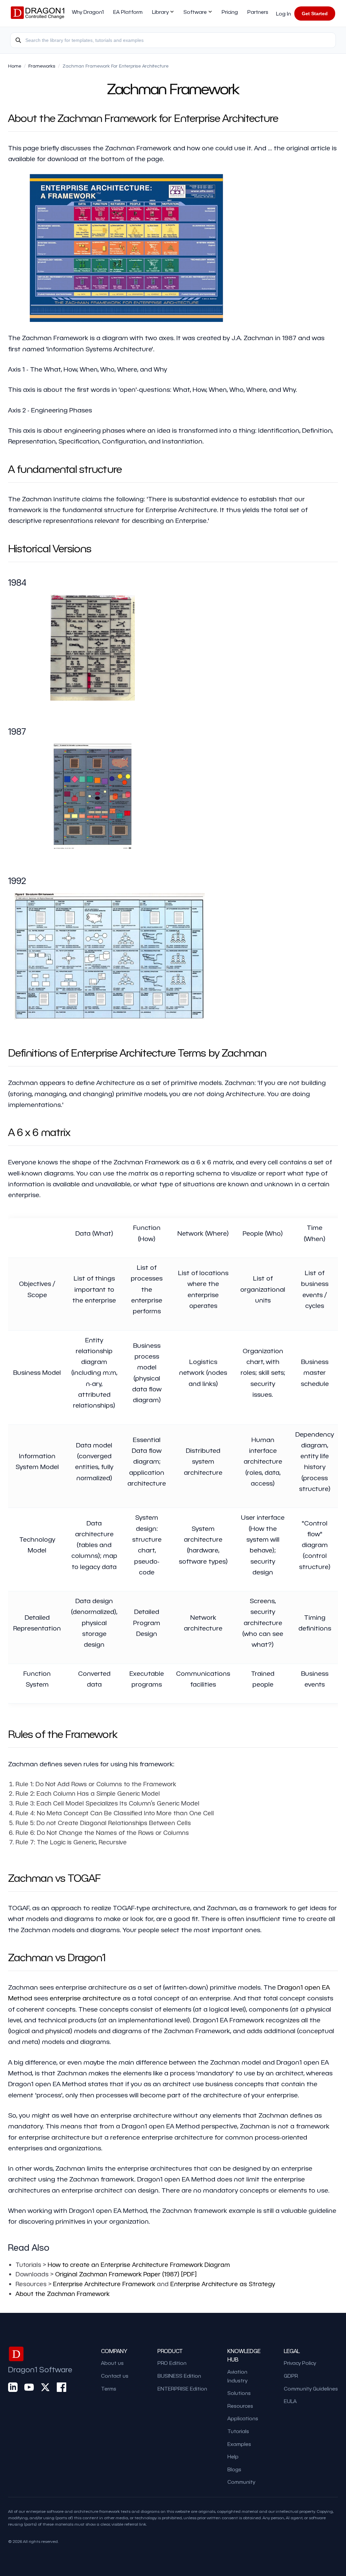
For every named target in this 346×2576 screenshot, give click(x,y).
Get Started (315, 14)
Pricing (230, 12)
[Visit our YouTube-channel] (29, 2387)
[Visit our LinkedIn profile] (13, 2387)
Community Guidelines (311, 2389)
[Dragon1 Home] (38, 14)
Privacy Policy (300, 2363)
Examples (239, 2444)
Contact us (115, 2376)
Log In (283, 14)
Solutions (239, 2393)
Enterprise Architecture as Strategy (223, 2284)
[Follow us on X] (45, 2387)
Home (15, 66)
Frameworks (42, 66)
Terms (109, 2389)
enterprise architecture (85, 1998)
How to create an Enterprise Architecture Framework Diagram (139, 2264)
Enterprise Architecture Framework (104, 2284)
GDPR (291, 2376)
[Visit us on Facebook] (61, 2387)
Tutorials (238, 2431)
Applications (243, 2418)
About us (112, 2363)
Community (241, 2482)
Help (233, 2456)
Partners (258, 12)
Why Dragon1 (88, 12)
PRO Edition (172, 2363)
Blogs (234, 2469)
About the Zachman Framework (63, 2293)
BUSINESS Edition (179, 2376)
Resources (240, 2406)
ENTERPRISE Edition (182, 2389)
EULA (290, 2401)
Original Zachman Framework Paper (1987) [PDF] (126, 2274)
